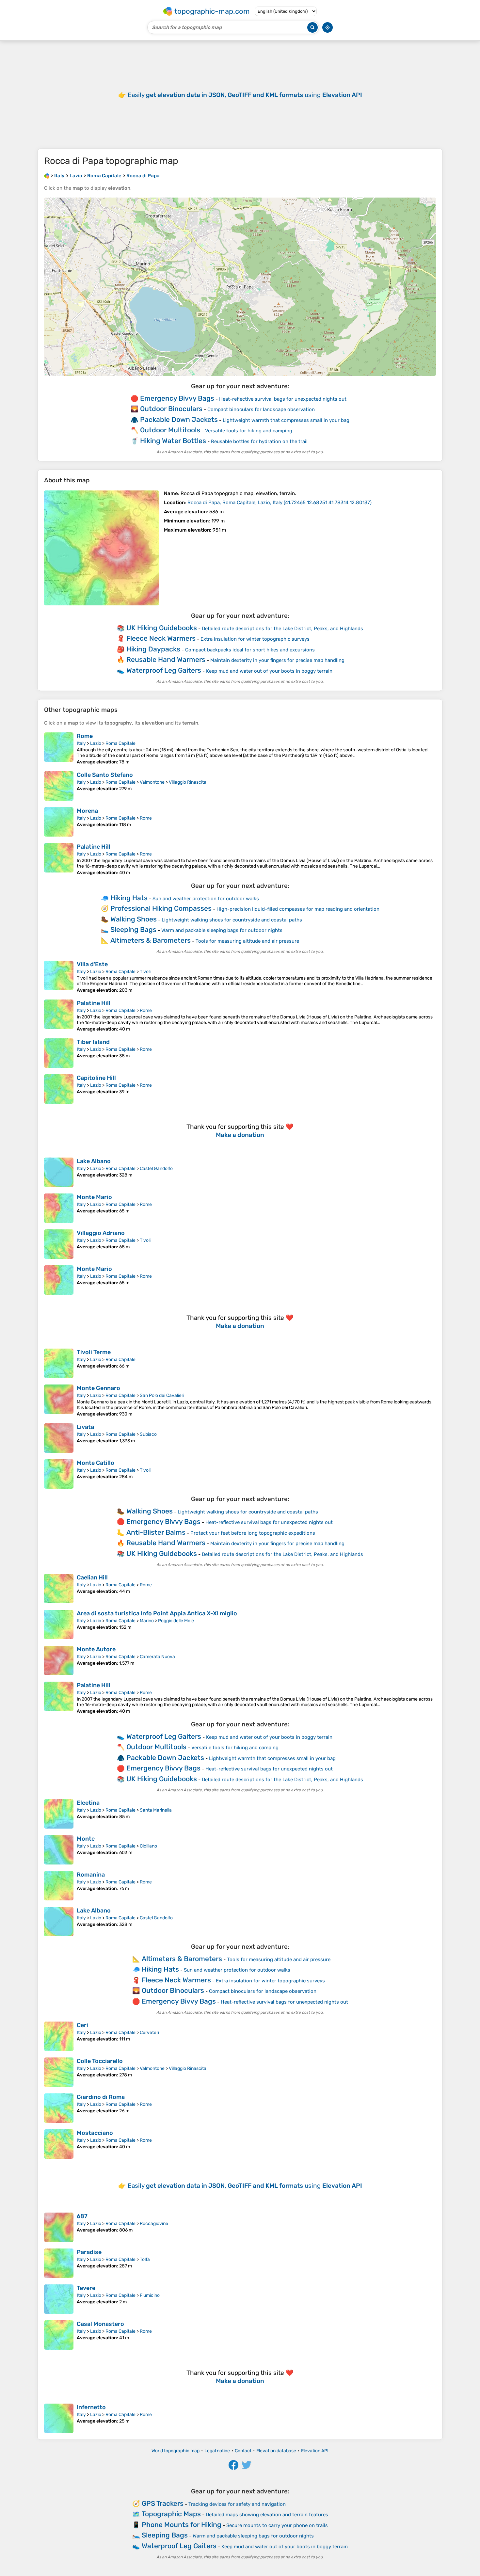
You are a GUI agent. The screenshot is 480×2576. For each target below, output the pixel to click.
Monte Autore (96, 1649)
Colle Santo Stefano (105, 775)
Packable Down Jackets (179, 419)
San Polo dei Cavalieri (162, 1395)
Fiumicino (150, 2295)
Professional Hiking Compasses (161, 908)
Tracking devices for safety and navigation (237, 2504)
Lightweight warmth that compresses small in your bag (286, 420)
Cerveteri (149, 2032)
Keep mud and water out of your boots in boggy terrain (269, 671)
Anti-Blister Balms (156, 1532)
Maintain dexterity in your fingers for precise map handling (277, 660)
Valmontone (152, 782)
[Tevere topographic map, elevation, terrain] (59, 2299)
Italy (81, 743)
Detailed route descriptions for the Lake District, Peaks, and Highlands (282, 629)
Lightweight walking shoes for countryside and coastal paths (232, 920)
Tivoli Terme (94, 1352)
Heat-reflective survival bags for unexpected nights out (283, 399)
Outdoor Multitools (170, 430)
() (280, 503)
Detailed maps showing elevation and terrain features (267, 2515)
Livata (85, 1427)
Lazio (96, 743)
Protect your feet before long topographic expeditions (253, 1533)
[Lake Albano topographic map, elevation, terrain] (59, 1172)
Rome (85, 736)
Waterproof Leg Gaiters (164, 670)
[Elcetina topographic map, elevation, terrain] (59, 1814)
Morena (87, 811)
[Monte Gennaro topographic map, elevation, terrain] (59, 1401)
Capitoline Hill (96, 1078)
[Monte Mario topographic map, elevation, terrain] (59, 1208)
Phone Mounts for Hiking (182, 2525)
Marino (147, 1621)
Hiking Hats (129, 898)
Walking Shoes (134, 919)
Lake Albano (94, 1161)
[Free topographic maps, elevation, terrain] (47, 176)
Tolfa (145, 2259)
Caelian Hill (92, 1577)
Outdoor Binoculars (171, 409)
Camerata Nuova (157, 1657)
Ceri (82, 2025)
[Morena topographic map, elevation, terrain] (59, 822)
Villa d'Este (92, 964)
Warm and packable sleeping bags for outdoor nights (222, 930)
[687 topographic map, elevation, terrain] (59, 2227)
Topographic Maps (171, 2514)
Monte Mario (94, 1197)
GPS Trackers (163, 2503)
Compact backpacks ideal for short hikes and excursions (250, 650)
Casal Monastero (100, 2324)
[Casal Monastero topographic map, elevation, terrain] (59, 2335)
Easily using (245, 95)
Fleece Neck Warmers (161, 638)
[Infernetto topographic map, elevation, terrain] (59, 2418)
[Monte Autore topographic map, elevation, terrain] (59, 1660)
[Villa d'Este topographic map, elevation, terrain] (59, 977)
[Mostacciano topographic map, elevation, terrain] (59, 2144)
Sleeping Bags (133, 929)
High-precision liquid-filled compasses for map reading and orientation (298, 909)
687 (82, 2216)
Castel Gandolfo (156, 1168)
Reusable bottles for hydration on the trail (259, 441)
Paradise (89, 2252)
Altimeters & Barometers (151, 940)
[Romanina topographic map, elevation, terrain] (59, 1886)
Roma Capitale (120, 743)
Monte (86, 1839)
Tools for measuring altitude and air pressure (247, 941)
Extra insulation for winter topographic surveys (255, 639)
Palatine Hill (94, 847)
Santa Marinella (156, 1810)
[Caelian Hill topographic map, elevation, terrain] (59, 1589)
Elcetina (88, 1803)
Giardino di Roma (101, 2097)
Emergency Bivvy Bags (177, 398)
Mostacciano (95, 2133)
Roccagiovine (154, 2224)
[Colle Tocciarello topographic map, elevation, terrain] (59, 2072)
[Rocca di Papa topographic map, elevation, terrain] (102, 548)
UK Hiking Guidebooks (162, 628)
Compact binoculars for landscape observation (261, 409)
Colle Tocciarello (100, 2061)
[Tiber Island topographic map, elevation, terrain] (59, 1053)
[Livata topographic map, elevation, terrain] (59, 1438)
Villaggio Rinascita (188, 782)
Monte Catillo (96, 1463)
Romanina (91, 1875)
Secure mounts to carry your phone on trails (277, 2525)
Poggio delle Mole (176, 1621)
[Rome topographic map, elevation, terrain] (59, 749)
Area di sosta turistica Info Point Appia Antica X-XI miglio (157, 1613)
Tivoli (145, 972)
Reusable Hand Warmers (166, 659)
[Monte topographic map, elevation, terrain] (59, 1850)
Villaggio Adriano (101, 1233)
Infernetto (91, 2407)
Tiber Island (93, 1042)
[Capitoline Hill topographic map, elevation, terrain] (59, 1089)
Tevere (86, 2288)
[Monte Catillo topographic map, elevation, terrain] (59, 1474)
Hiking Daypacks (153, 649)
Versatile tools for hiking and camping (249, 431)
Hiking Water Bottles (173, 441)
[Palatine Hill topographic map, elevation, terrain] (59, 859)
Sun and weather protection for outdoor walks (206, 899)
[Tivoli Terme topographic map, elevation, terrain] (59, 1363)
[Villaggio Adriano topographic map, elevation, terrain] (59, 1244)
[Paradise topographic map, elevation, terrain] (59, 2263)
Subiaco (148, 1434)
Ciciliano (148, 1846)
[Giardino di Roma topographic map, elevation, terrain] (59, 2108)
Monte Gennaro (98, 1388)
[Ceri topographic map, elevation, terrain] (59, 2036)
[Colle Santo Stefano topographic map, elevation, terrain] (59, 786)
